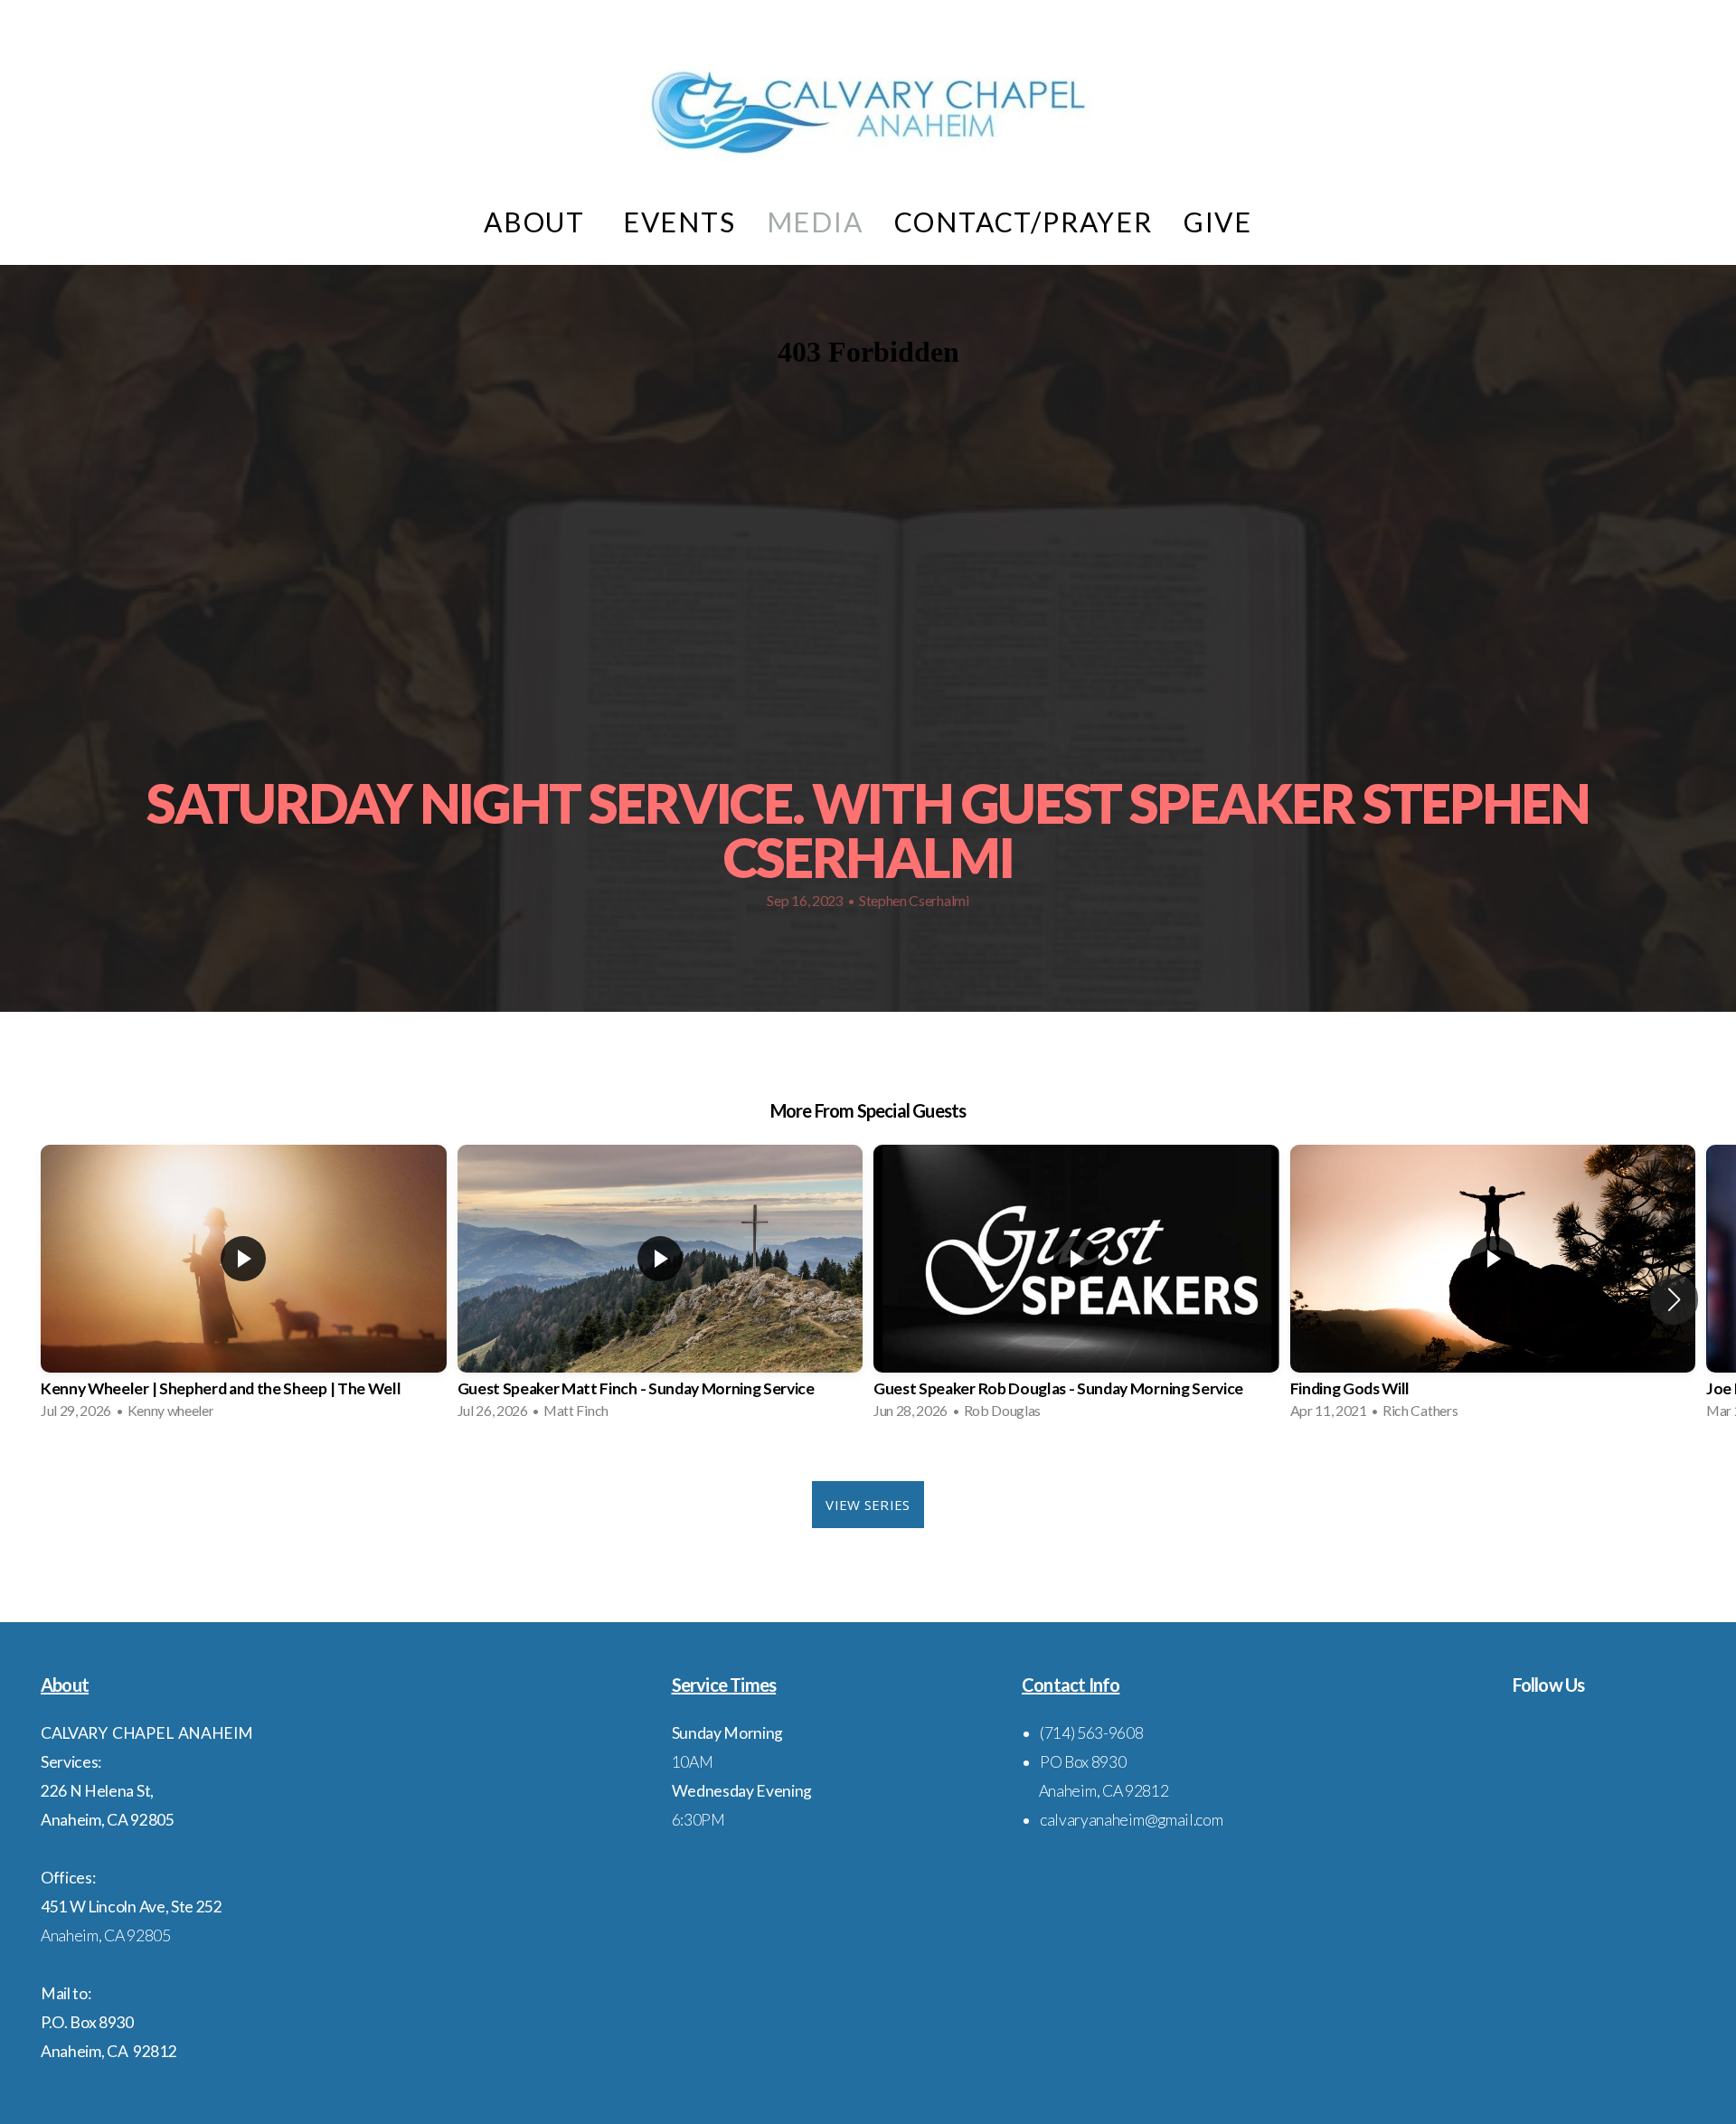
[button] (1674, 1299)
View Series (868, 1505)
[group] (244, 1288)
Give (1218, 222)
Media (815, 222)
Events (679, 222)
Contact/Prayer (1024, 222)
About (538, 222)
